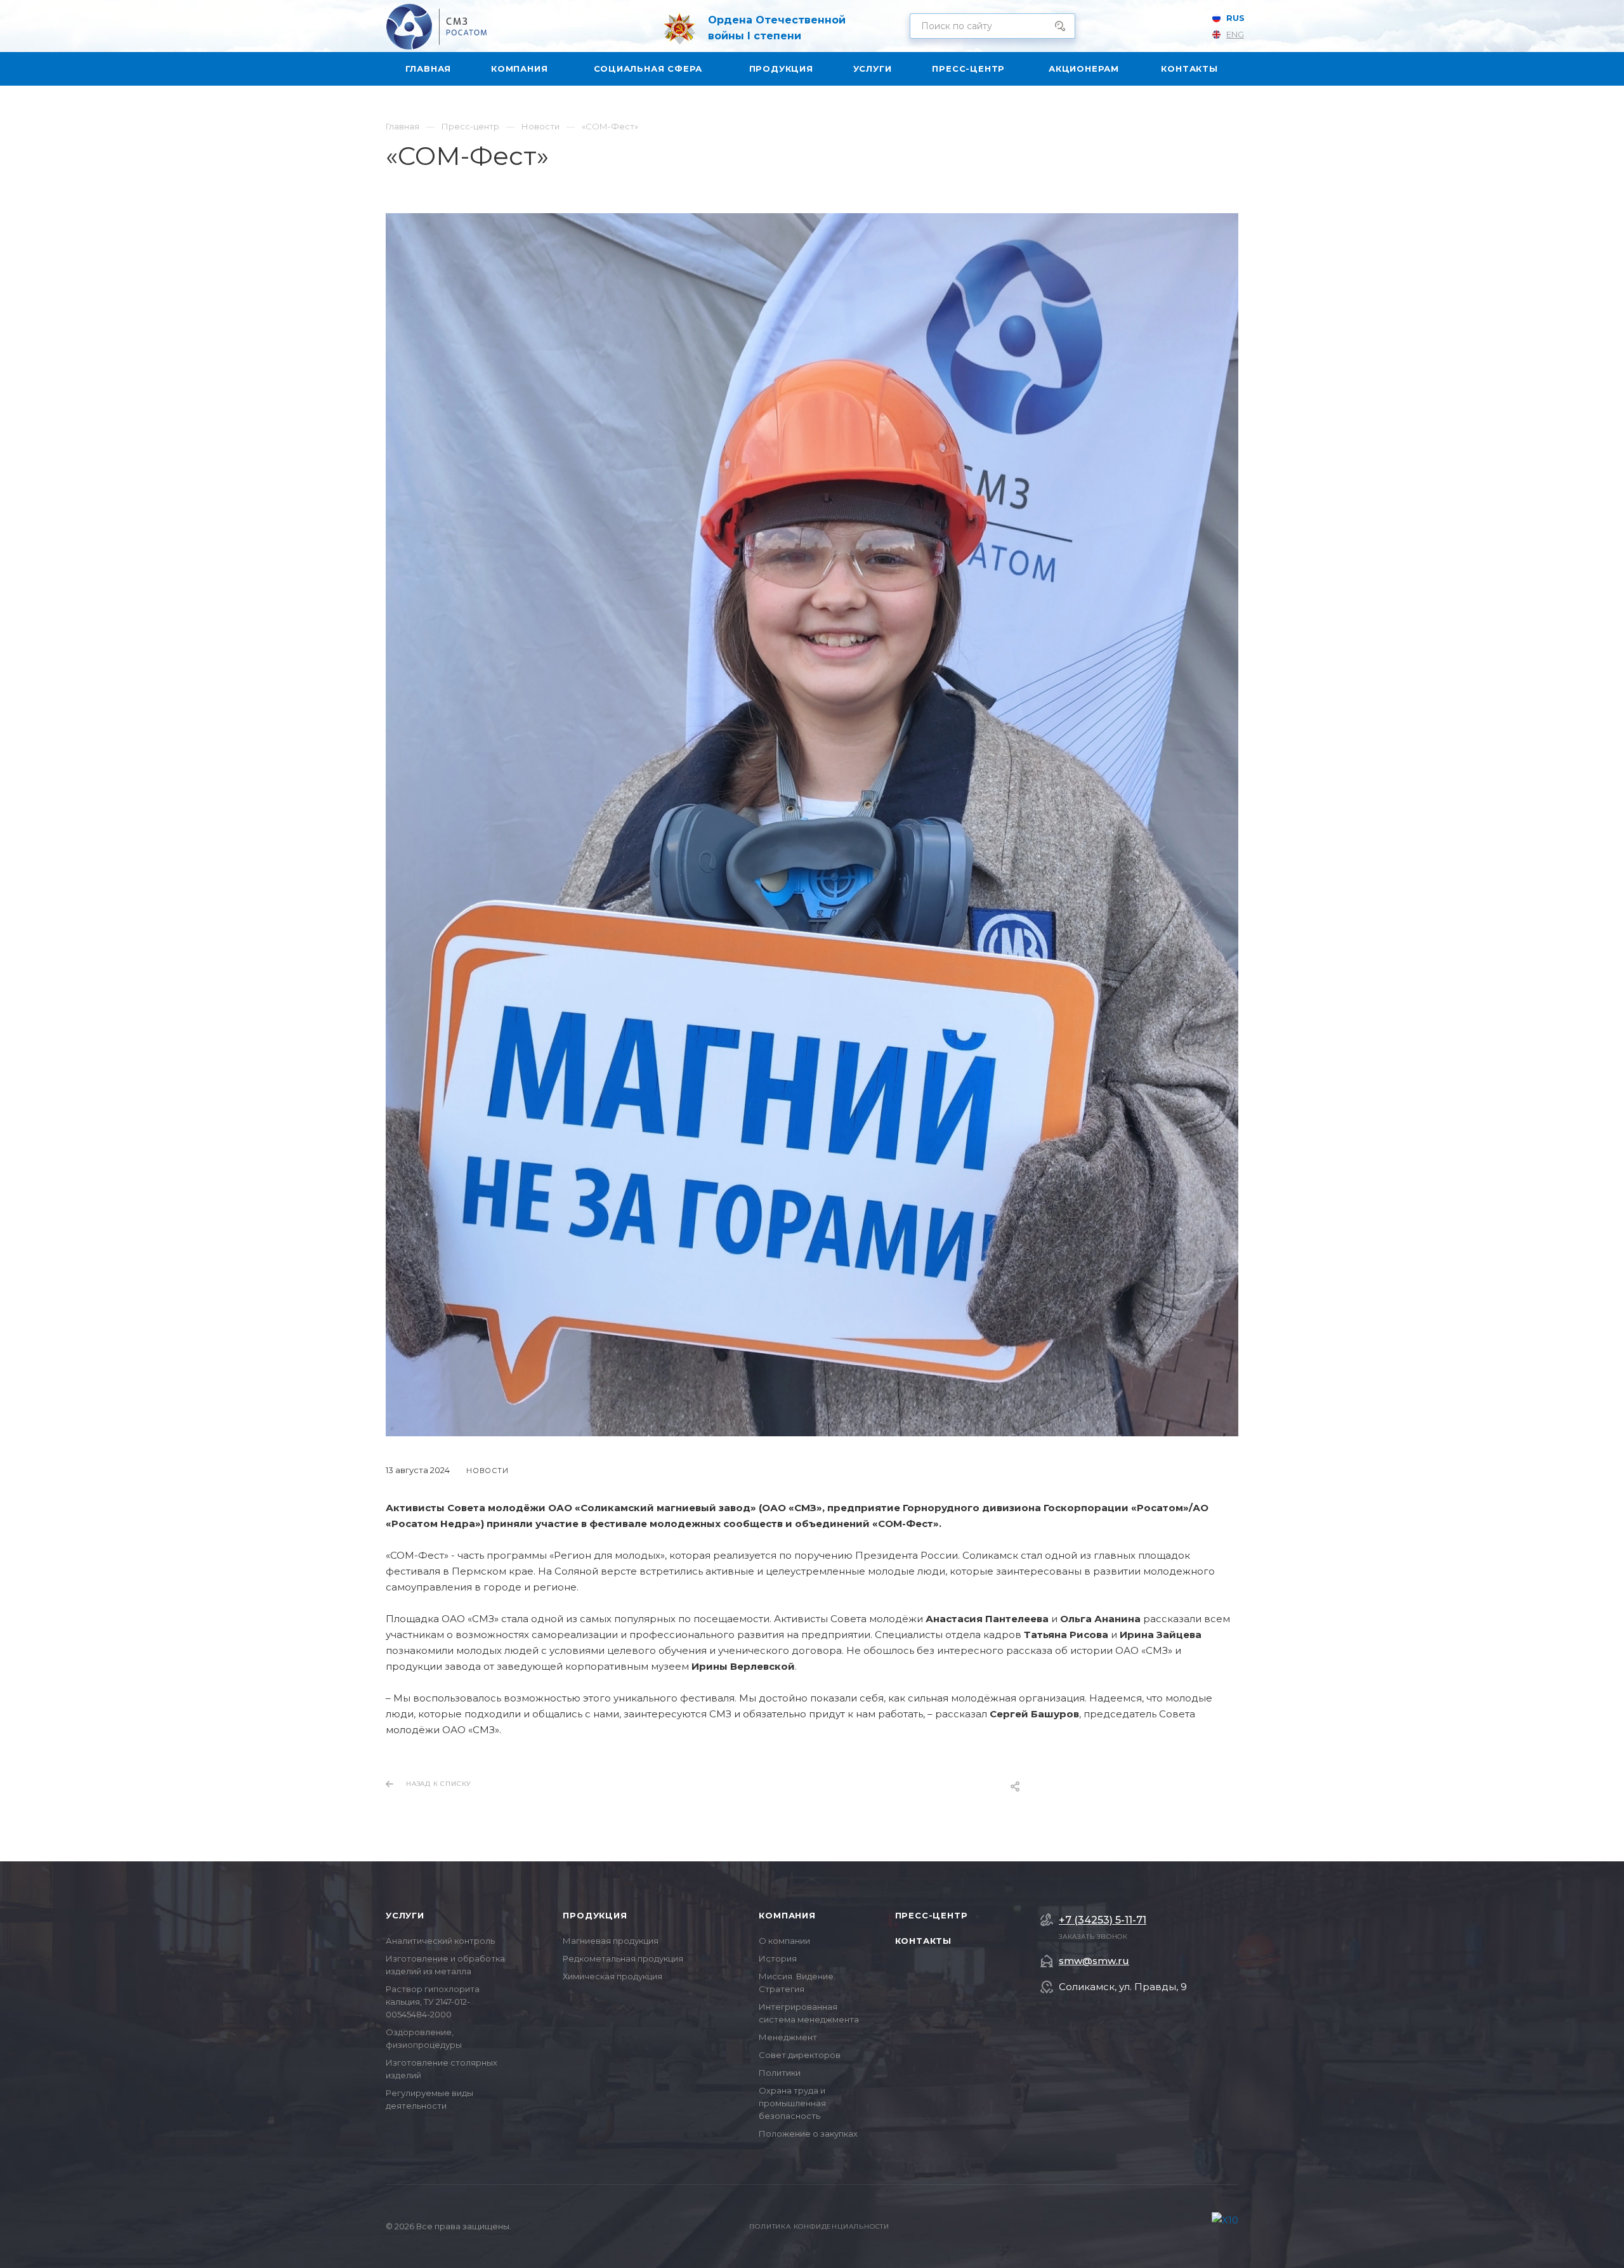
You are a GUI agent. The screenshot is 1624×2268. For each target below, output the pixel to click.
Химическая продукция (612, 1976)
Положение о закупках (808, 2134)
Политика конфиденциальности (819, 2226)
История (778, 1958)
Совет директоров (800, 2055)
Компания (787, 1915)
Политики (780, 2073)
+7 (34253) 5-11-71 (1103, 1920)
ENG (1235, 34)
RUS (1235, 18)
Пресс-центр (932, 1915)
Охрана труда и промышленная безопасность (792, 2103)
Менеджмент (788, 2037)
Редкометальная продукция (623, 1958)
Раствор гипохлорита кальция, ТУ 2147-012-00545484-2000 (433, 2002)
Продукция (595, 1915)
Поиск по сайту (1056, 26)
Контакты (923, 1941)
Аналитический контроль (440, 1941)
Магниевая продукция (611, 1941)
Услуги (405, 1915)
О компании (784, 1941)
